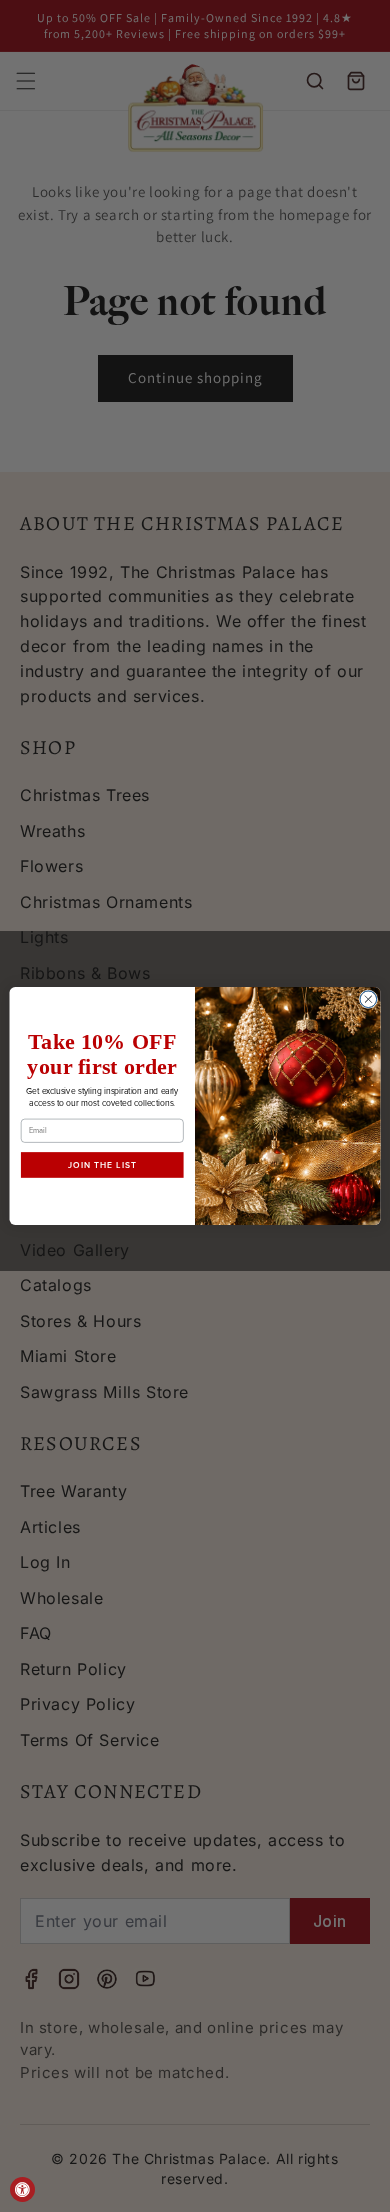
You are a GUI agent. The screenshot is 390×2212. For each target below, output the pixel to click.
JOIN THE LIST (102, 1165)
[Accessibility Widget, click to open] (22, 2189)
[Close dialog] (368, 999)
